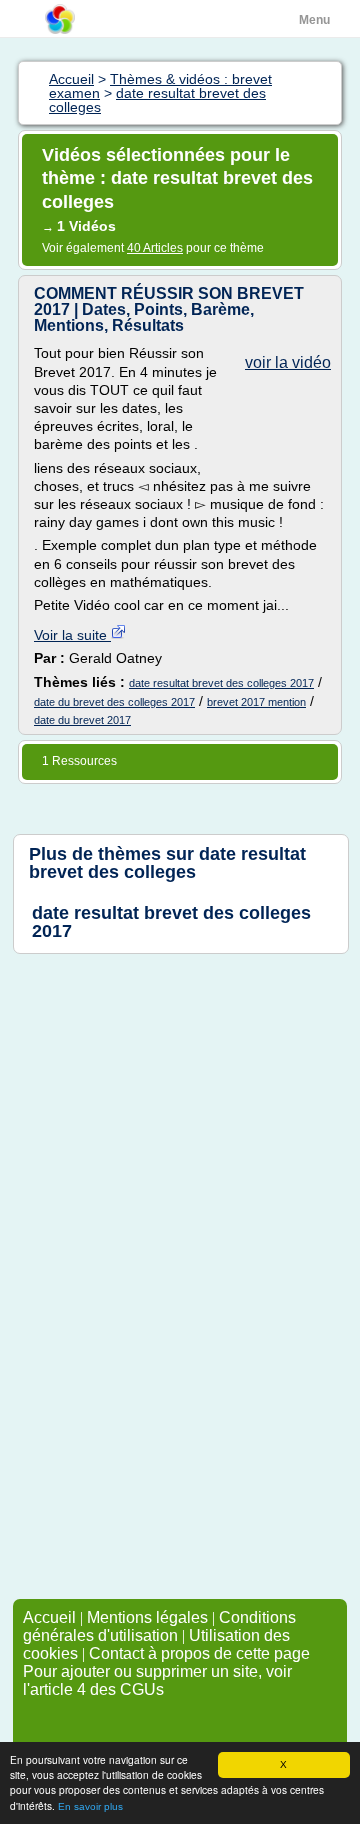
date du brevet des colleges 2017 (114, 702)
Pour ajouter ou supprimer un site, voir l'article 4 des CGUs (157, 1680)
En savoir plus (90, 1806)
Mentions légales (147, 1617)
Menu (314, 20)
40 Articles (155, 248)
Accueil (49, 1617)
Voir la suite (72, 635)
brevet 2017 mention (256, 702)
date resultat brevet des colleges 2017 (221, 683)
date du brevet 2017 (82, 720)
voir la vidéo (288, 362)
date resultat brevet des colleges (167, 863)
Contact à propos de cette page (199, 1653)
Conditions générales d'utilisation (159, 1626)
